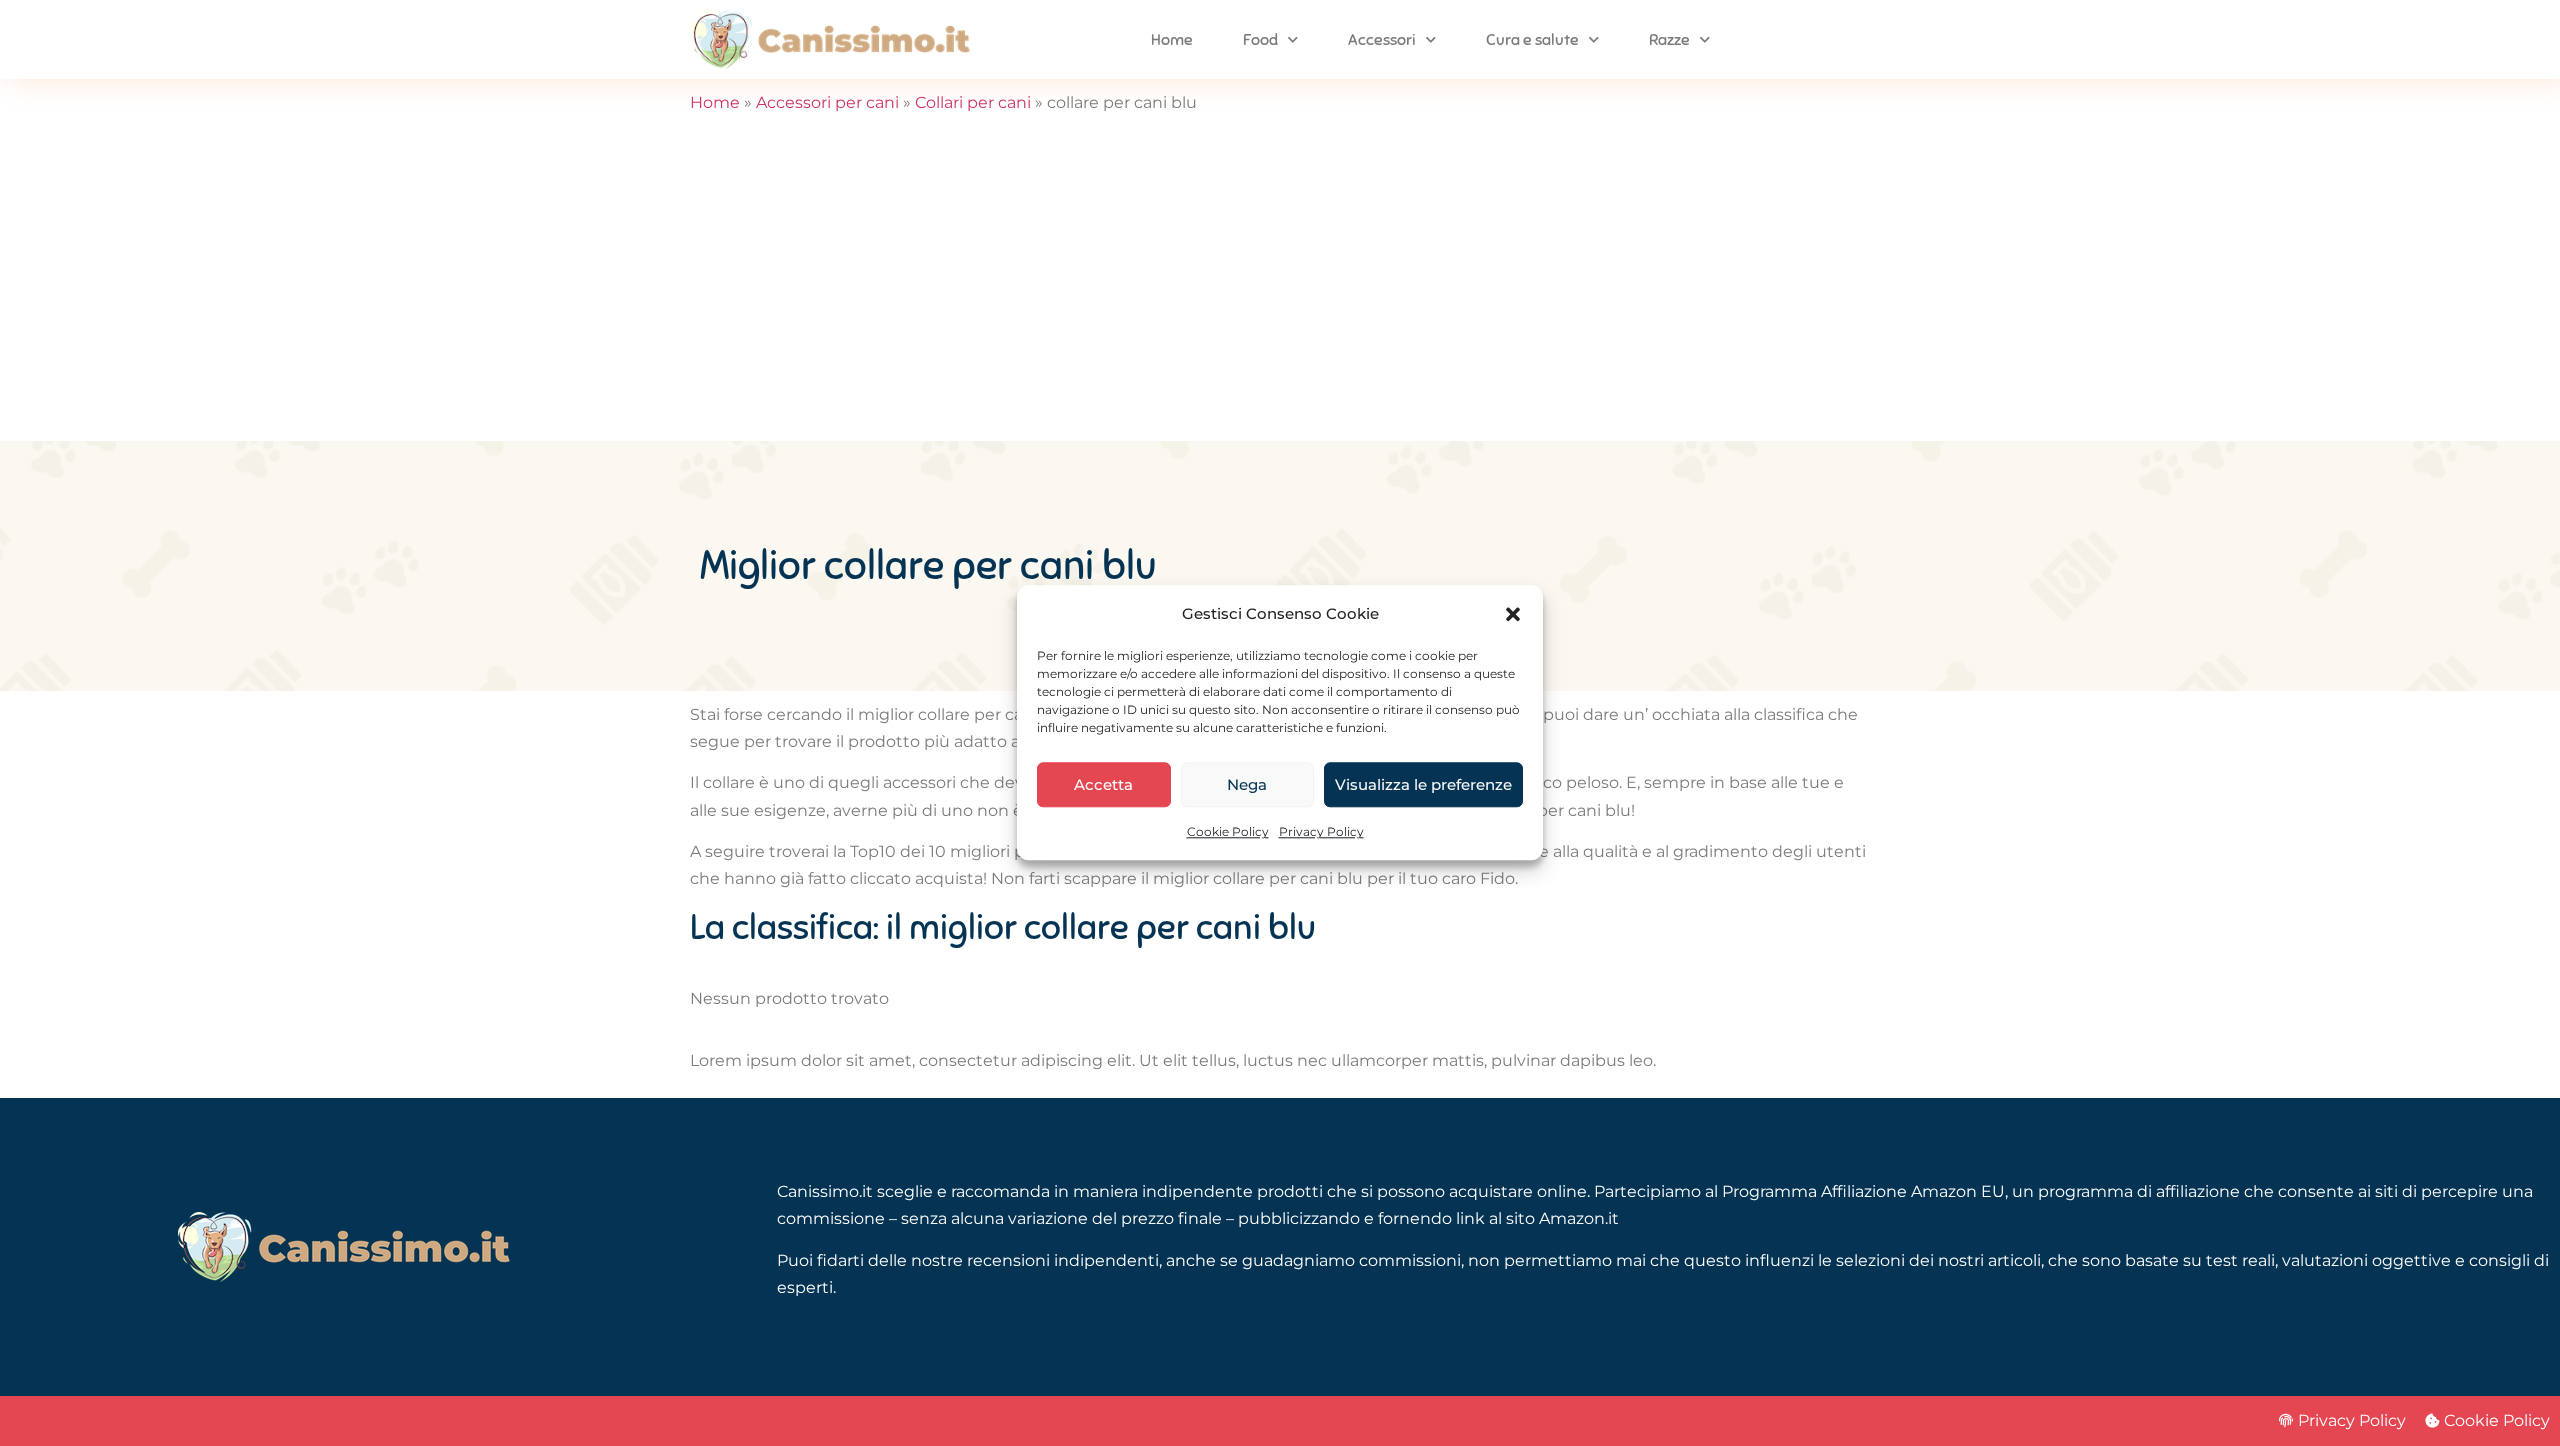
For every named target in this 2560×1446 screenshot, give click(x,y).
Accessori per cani (827, 102)
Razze (1669, 40)
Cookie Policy (1228, 832)
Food (1260, 40)
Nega (1247, 784)
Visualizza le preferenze (1423, 784)
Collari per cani (973, 102)
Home (1172, 40)
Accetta (1103, 784)
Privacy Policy (1321, 832)
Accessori (1382, 40)
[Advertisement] (1280, 291)
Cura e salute (1532, 40)
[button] (1513, 614)
